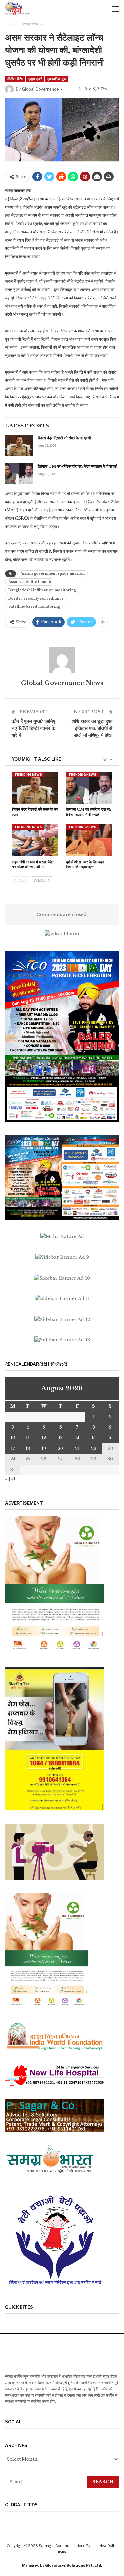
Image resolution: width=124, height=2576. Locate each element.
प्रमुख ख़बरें (35, 79)
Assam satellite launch (30, 582)
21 (77, 1448)
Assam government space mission (53, 574)
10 (13, 1438)
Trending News (28, 775)
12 (44, 1438)
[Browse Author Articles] (62, 660)
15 (93, 1438)
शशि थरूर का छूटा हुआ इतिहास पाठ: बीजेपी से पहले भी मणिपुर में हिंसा (92, 728)
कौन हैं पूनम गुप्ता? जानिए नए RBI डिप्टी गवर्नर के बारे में (33, 728)
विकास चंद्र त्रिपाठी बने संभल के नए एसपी (64, 438)
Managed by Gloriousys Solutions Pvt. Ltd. (62, 2565)
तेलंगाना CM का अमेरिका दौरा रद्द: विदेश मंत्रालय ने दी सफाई (77, 466)
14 (77, 1438)
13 (61, 1438)
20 (60, 1448)
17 (13, 1448)
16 (110, 1438)
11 (28, 1438)
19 (44, 1448)
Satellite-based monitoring (34, 607)
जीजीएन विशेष (15, 79)
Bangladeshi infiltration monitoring (42, 590)
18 (28, 1448)
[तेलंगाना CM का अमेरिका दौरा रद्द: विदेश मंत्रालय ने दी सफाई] (19, 474)
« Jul (10, 1479)
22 (94, 1448)
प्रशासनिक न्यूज (56, 79)
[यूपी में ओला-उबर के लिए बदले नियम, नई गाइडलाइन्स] (89, 840)
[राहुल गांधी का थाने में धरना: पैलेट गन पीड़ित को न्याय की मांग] (35, 840)
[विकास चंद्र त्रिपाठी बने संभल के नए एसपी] (19, 445)
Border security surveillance (36, 598)
